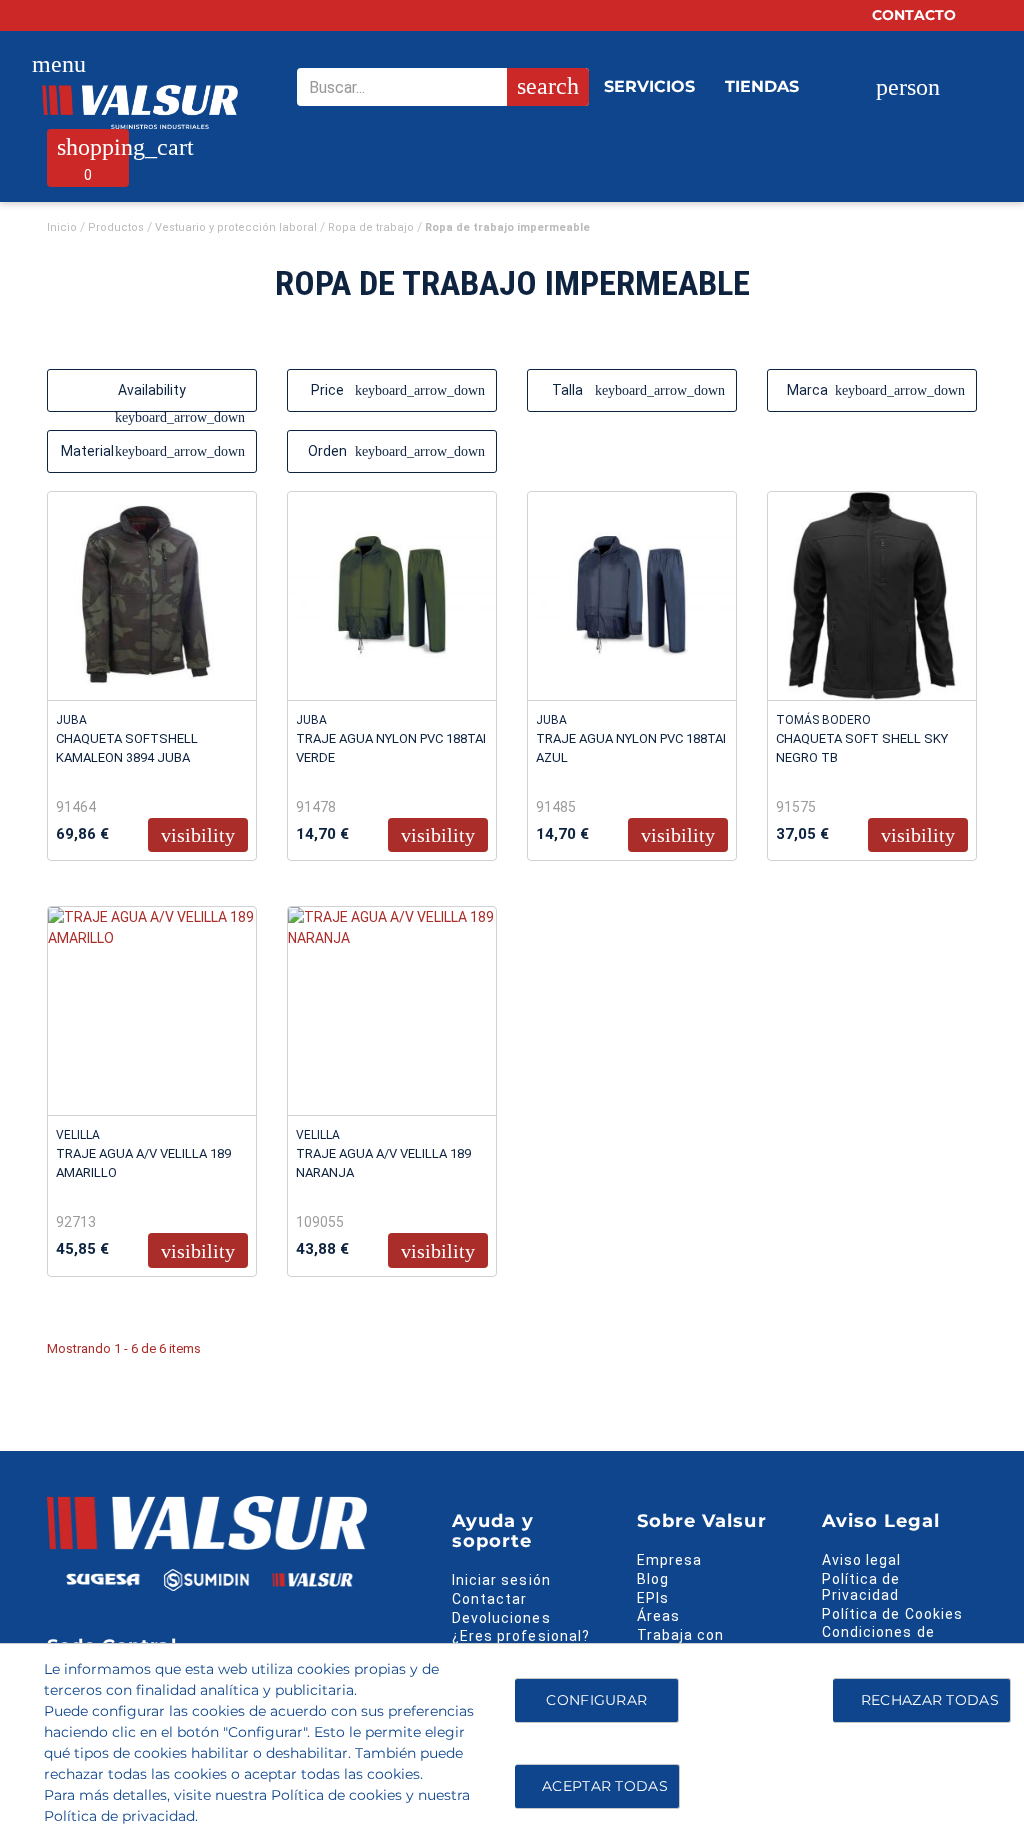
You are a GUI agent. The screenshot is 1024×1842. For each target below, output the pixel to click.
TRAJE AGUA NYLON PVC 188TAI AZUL (631, 748)
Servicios (649, 86)
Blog (653, 1579)
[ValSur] (140, 107)
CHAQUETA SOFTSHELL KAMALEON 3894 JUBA (127, 748)
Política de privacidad (119, 1816)
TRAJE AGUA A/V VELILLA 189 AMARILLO (143, 1163)
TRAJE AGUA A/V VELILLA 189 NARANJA (383, 1163)
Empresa (669, 1560)
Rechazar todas (930, 1700)
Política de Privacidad (861, 1587)
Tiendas (762, 86)
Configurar (594, 1700)
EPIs (653, 1598)
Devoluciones (501, 1618)
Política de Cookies (892, 1614)
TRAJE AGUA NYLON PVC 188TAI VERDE (391, 748)
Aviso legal (862, 1560)
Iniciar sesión (501, 1580)
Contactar (489, 1599)
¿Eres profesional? (521, 1636)
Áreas (658, 1616)
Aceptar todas (605, 1786)
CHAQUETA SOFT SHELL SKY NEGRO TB (862, 748)
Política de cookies (336, 1795)
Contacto (916, 15)
